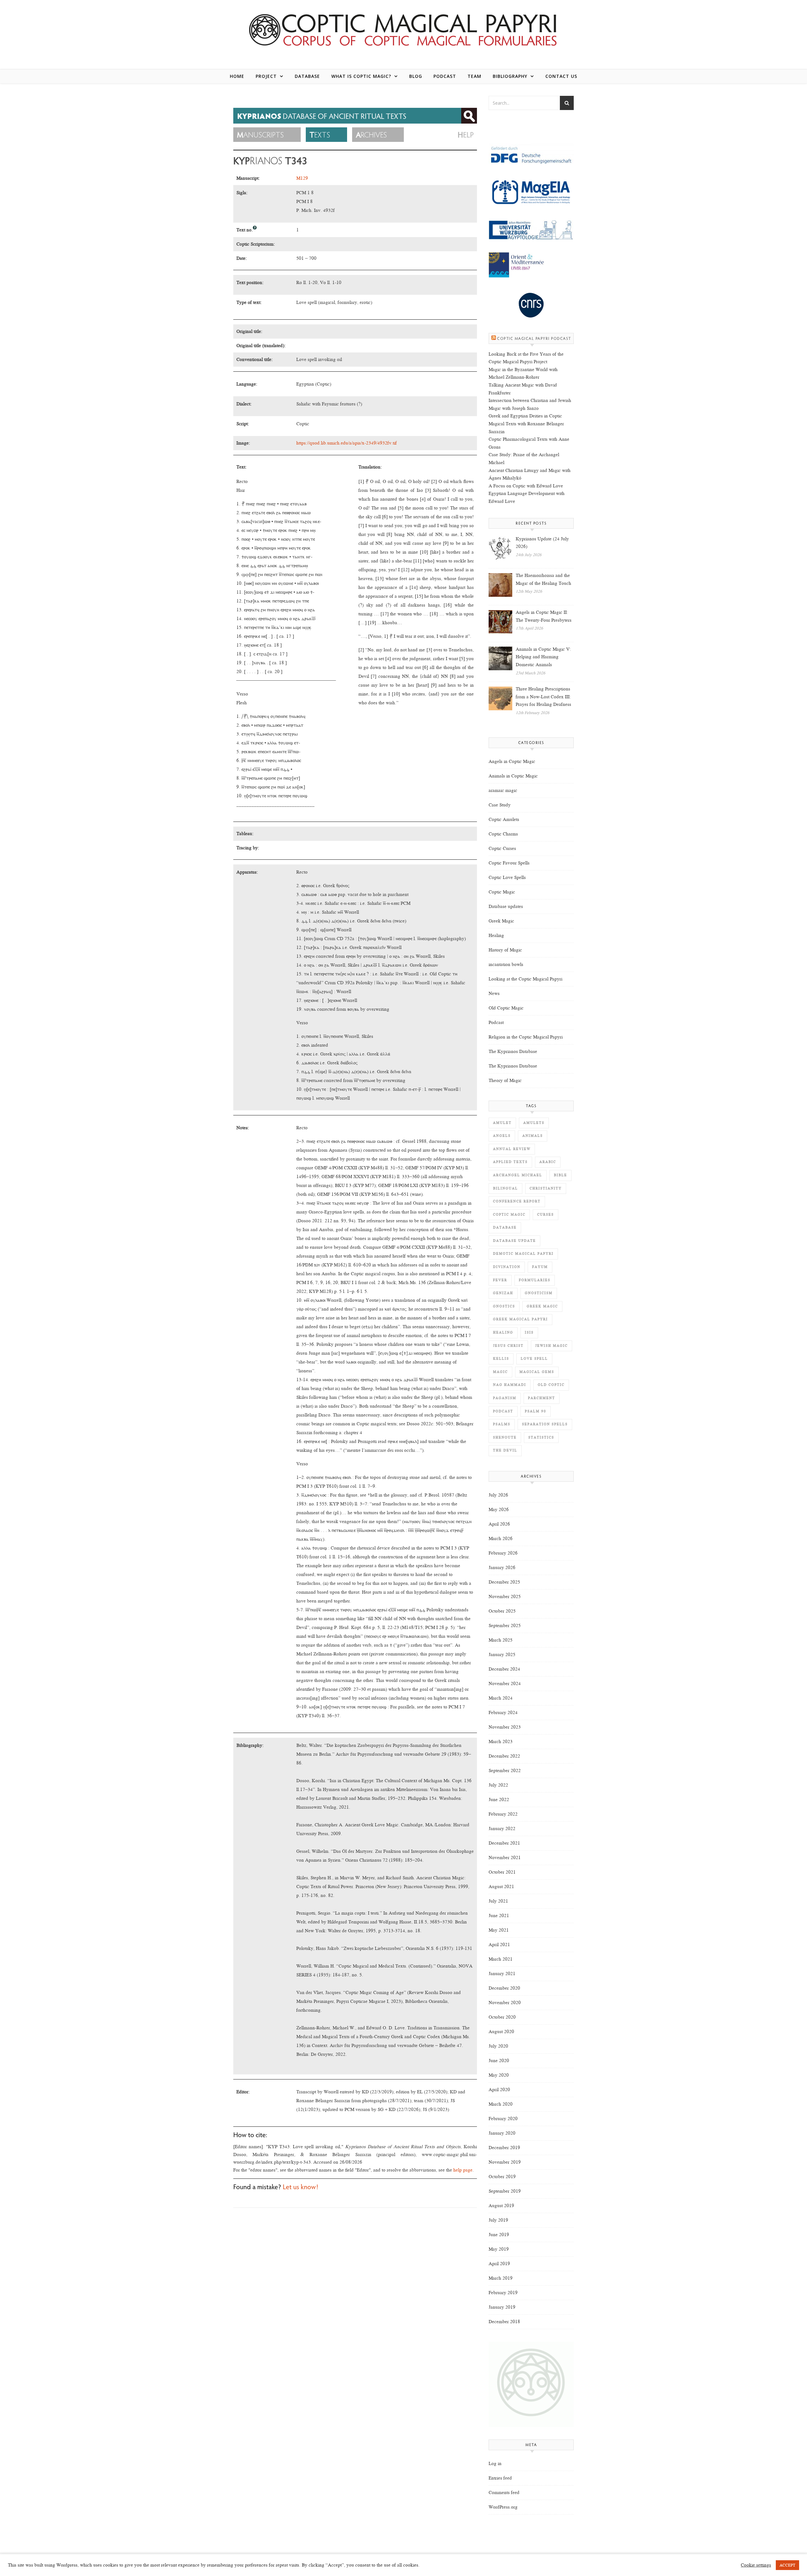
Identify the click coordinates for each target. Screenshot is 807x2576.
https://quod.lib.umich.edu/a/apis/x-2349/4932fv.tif (347, 443)
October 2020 (502, 2017)
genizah (503, 1293)
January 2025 (502, 1654)
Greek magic (542, 1306)
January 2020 (502, 2133)
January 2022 (502, 1829)
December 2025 (504, 1582)
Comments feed (504, 2492)
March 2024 (501, 1698)
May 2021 (499, 1930)
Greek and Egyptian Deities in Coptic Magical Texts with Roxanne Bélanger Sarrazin (526, 424)
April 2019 (499, 2264)
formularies (535, 1280)
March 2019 (501, 2278)
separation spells (545, 1424)
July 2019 (498, 2220)
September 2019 (505, 2191)
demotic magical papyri (523, 1254)
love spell (534, 1359)
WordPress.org (503, 2507)
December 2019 (504, 2148)
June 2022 (499, 1800)
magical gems (537, 1372)
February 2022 (503, 1814)
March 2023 (501, 1742)
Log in (495, 2463)
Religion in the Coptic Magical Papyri (526, 1037)
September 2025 (505, 1625)
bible (560, 1175)
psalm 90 (536, 1411)
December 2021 (504, 1843)
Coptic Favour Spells (509, 863)
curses (546, 1215)
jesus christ (508, 1346)
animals (533, 1136)
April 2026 (499, 1524)
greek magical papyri (520, 1319)
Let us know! (300, 2188)
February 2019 (503, 2293)
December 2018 (504, 2322)
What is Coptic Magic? (361, 76)
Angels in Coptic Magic (512, 761)
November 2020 (505, 2003)
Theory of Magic (505, 1080)
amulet (502, 1123)
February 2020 (503, 2119)
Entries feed (500, 2478)
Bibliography (510, 76)
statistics (541, 1437)
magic (500, 1372)
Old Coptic (551, 1385)
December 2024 (504, 1669)
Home (237, 76)
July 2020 (498, 2046)
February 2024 (503, 1712)
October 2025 (502, 1611)
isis (529, 1332)
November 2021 (505, 1858)
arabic (548, 1162)
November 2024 (505, 1683)
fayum (540, 1267)
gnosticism (539, 1293)
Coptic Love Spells (507, 877)
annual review (512, 1149)
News (494, 993)
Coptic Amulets (504, 819)
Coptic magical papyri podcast (534, 339)
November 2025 (505, 1596)
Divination (507, 1267)
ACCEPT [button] (787, 2565)
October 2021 (502, 1872)
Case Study (500, 805)
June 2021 (499, 1916)
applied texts (510, 1162)
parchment (542, 1398)
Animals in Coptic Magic (513, 776)
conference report (517, 1201)
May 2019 (499, 2249)
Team (474, 76)
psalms (502, 1424)
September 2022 (505, 1771)
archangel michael (518, 1175)
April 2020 (499, 2090)
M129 (302, 178)
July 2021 (498, 1901)
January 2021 (502, 1974)
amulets (534, 1123)
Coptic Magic (502, 892)
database (505, 1227)
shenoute (505, 1437)
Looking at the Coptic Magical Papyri (525, 979)
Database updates (506, 906)
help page (463, 2170)
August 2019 (501, 2206)
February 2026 (503, 1553)
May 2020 (499, 2075)
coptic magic (509, 1215)
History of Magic (505, 950)
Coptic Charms (503, 834)
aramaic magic (503, 790)
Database (307, 76)
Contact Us (561, 76)
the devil (505, 1450)
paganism (505, 1398)
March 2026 (501, 1538)
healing (503, 1332)
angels (502, 1136)
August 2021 (501, 1887)
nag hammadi (510, 1385)
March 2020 (501, 2104)
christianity (546, 1188)
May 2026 (499, 1509)
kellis (501, 1359)
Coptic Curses (502, 848)
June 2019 (499, 2235)
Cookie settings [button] (756, 2565)
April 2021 (499, 1945)
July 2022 (498, 1785)
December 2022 (504, 1756)
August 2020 (501, 2032)
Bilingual (505, 1188)
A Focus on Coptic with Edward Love (526, 486)
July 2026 (498, 1495)
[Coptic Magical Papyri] (403, 29)
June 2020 (499, 2061)
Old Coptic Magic (506, 1008)
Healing (496, 935)
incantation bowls (506, 964)
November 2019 (505, 2162)
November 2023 (505, 1727)
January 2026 (502, 1567)
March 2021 (501, 1959)
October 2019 (502, 2177)
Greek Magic (501, 921)
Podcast (445, 76)
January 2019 (502, 2307)
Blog (416, 76)
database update (514, 1241)
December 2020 (504, 1988)
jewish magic (552, 1346)
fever (500, 1280)
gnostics (504, 1306)
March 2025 (501, 1640)
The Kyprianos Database (513, 1051)
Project (266, 76)
